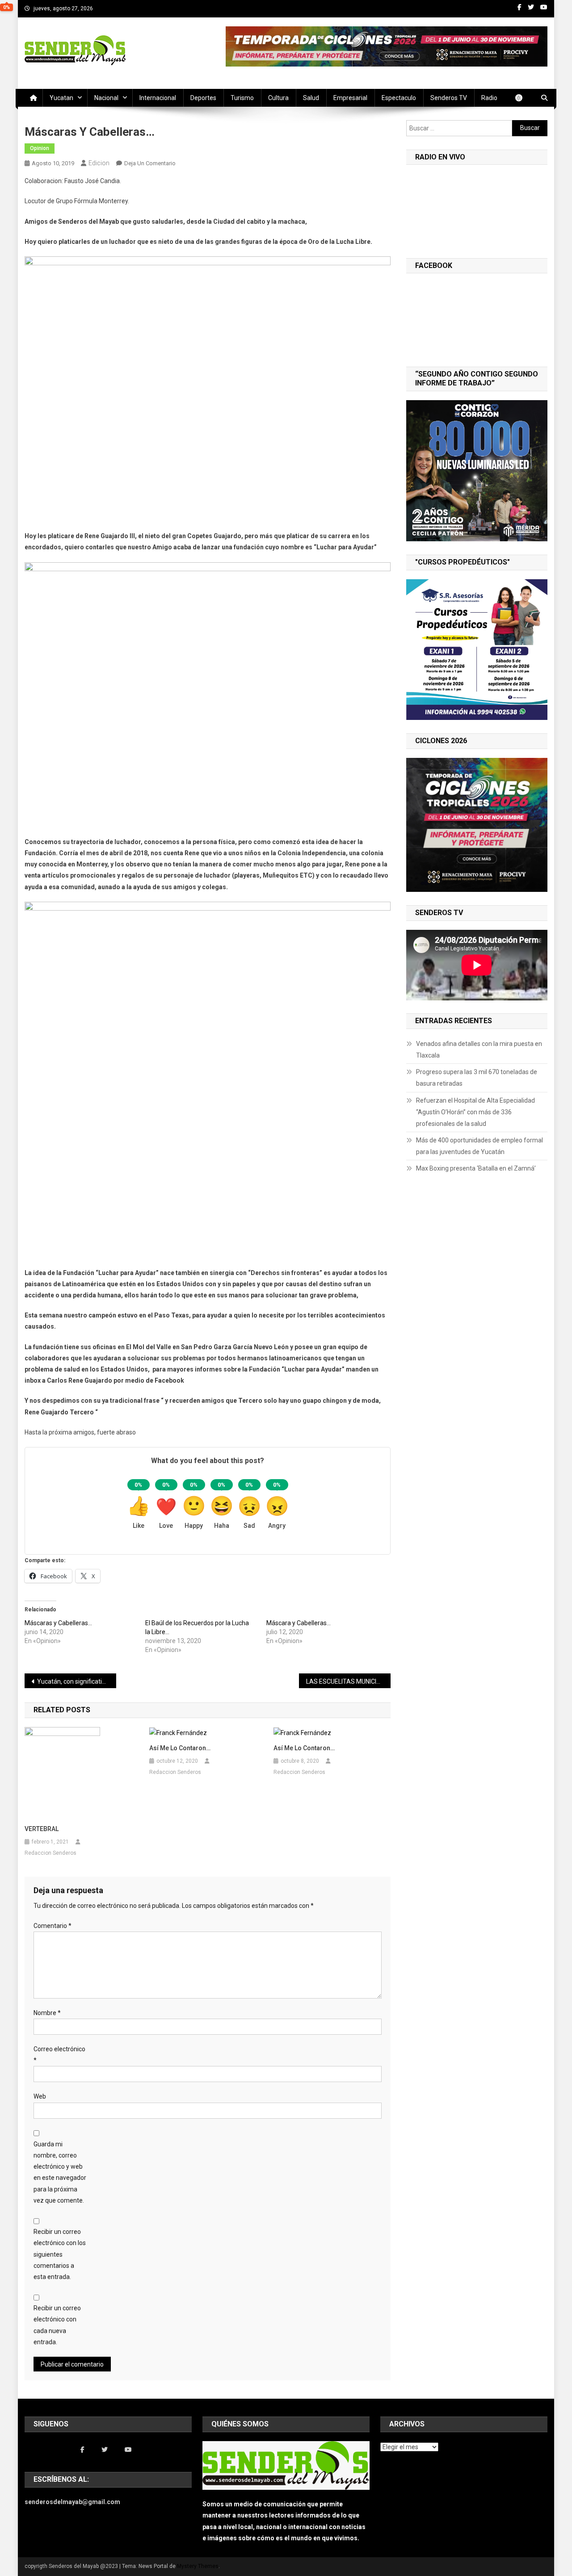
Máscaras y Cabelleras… (58, 1623)
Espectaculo (399, 98)
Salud (311, 98)
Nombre (47, 2013)
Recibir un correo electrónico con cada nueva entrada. (57, 2325)
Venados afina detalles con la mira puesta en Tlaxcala (479, 1050)
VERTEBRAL (42, 1829)
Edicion (99, 163)
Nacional (106, 98)
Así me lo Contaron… (180, 1748)
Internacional (158, 98)
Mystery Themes (198, 2566)
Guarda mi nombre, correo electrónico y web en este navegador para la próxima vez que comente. (60, 2172)
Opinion (40, 148)
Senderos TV (449, 98)
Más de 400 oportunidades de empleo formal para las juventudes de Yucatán (479, 1146)
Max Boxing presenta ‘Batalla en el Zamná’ (476, 1168)
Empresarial (350, 98)
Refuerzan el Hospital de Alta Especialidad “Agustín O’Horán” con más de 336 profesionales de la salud (475, 1112)
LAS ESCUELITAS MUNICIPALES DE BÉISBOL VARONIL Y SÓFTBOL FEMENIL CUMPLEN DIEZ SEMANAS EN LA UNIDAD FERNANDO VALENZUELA (348, 1681)
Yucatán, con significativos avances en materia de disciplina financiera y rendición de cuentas (77, 1681)
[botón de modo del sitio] (523, 98)
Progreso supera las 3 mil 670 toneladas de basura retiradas (477, 1078)
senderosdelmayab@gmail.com (72, 2502)
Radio (489, 98)
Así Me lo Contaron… (304, 1748)
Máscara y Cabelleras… (299, 1623)
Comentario (53, 1926)
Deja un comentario (150, 163)
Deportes (203, 98)
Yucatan (61, 98)
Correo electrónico (59, 2055)
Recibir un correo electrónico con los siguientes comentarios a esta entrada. (60, 2254)
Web (40, 2096)
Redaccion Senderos (50, 1853)
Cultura (278, 98)
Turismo (242, 98)
